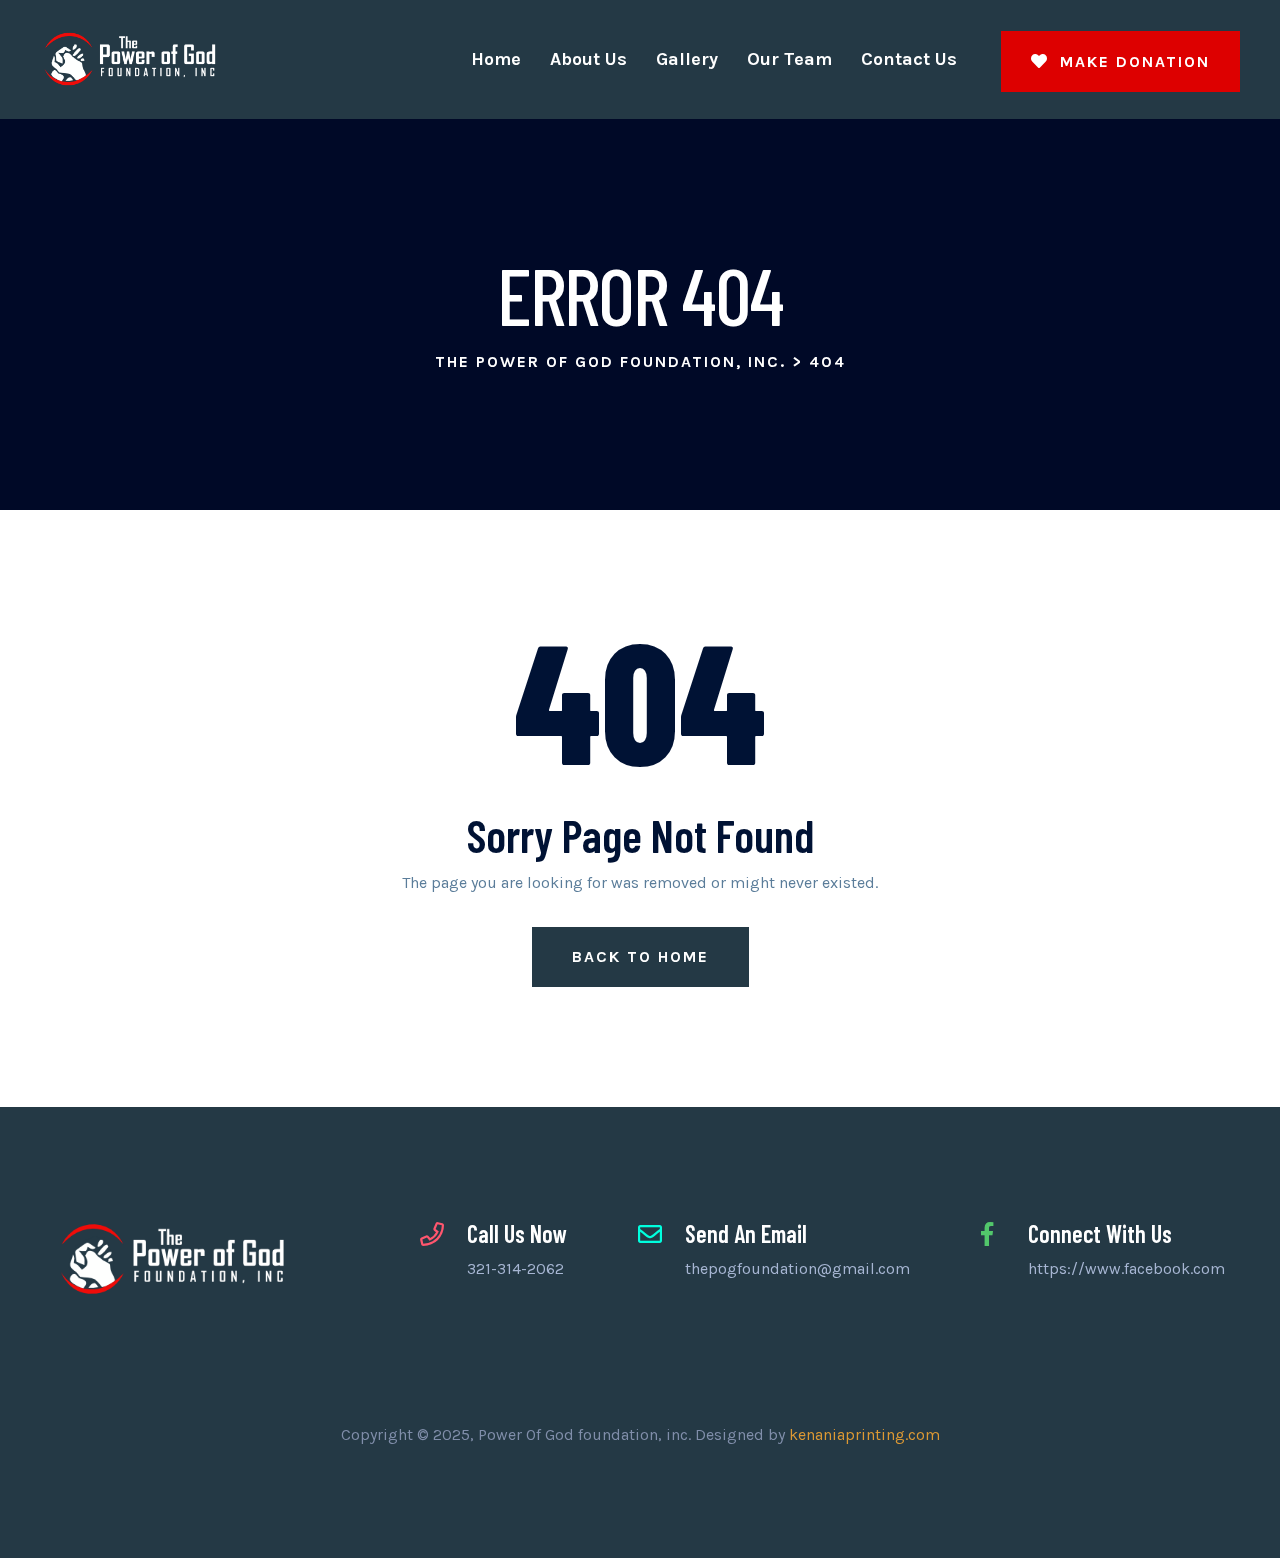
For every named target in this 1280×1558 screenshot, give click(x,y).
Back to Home (640, 956)
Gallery (687, 59)
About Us (588, 59)
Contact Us (909, 59)
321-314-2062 (515, 1268)
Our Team (789, 59)
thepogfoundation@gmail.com (797, 1268)
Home (496, 59)
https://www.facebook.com (1126, 1268)
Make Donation (1132, 61)
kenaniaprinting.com (864, 1434)
